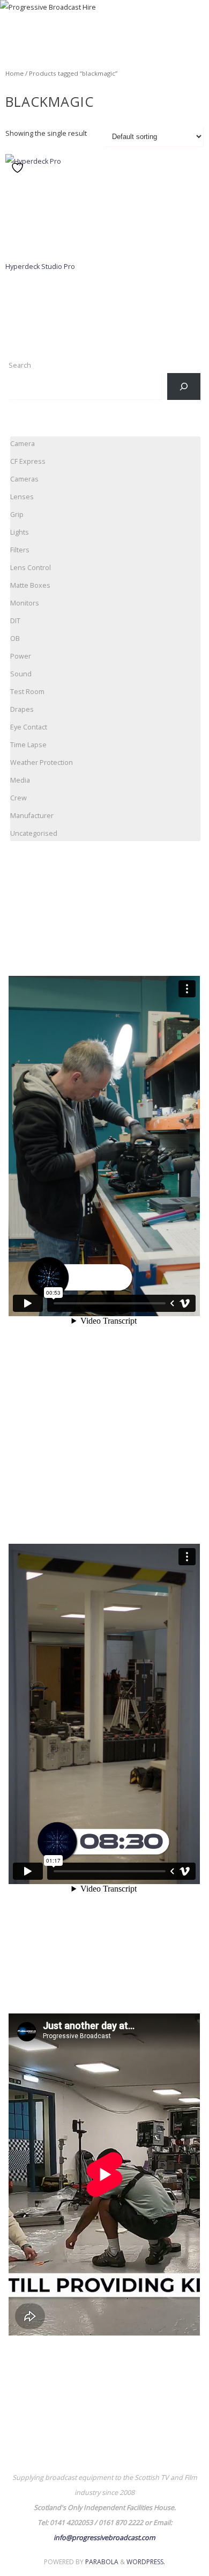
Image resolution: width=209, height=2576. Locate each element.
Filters (20, 550)
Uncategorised (34, 833)
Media (20, 780)
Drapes (22, 709)
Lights (20, 532)
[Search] (184, 386)
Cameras (24, 479)
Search (20, 365)
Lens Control (31, 568)
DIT (15, 621)
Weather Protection (42, 762)
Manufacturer (32, 816)
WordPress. (146, 2562)
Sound (21, 674)
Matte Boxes (30, 585)
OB (15, 638)
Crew (18, 798)
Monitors (25, 603)
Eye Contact (29, 727)
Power (21, 656)
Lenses (22, 497)
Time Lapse (28, 745)
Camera (23, 444)
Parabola (102, 2562)
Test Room (27, 692)
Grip (17, 515)
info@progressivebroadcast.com (104, 2538)
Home (14, 73)
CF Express (28, 461)
